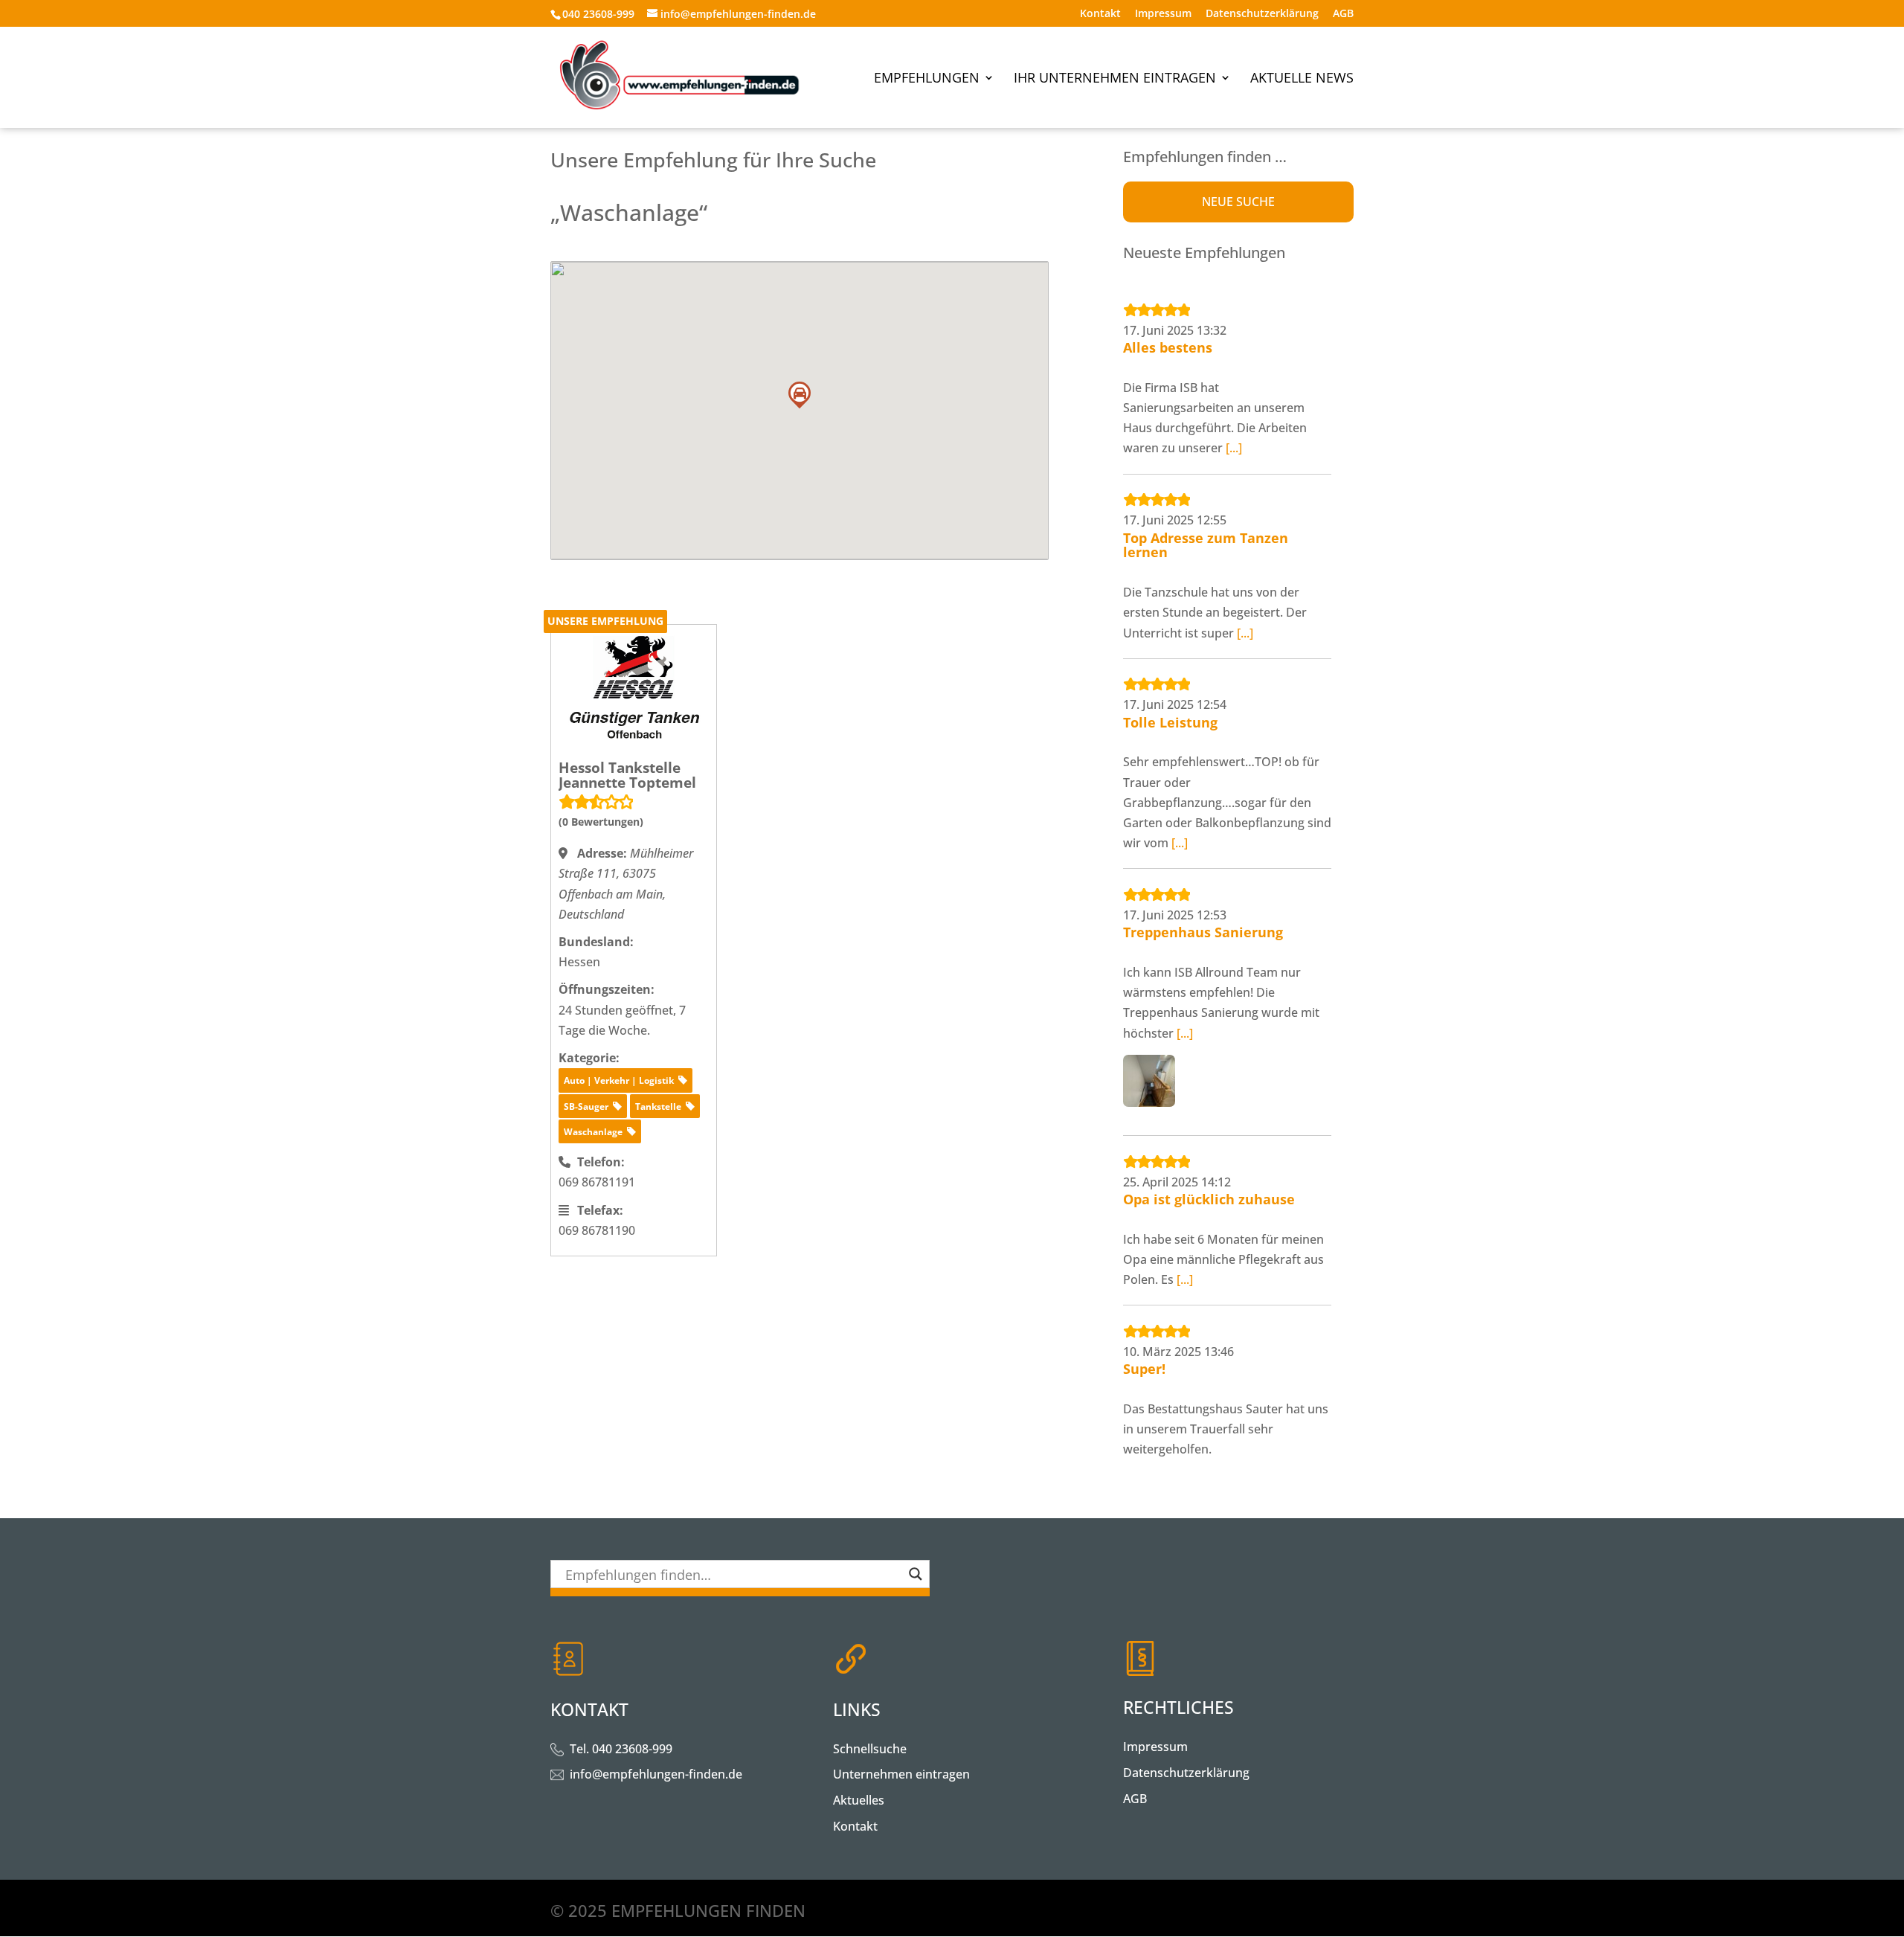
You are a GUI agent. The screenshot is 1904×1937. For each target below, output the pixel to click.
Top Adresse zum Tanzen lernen (1206, 545)
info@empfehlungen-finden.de (656, 1774)
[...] (1234, 448)
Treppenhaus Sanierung (1203, 932)
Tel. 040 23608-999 (621, 1749)
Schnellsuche (870, 1749)
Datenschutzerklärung (1262, 14)
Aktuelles (859, 1800)
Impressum (1163, 14)
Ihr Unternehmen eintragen (1115, 79)
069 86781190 (597, 1230)
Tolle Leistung (1170, 722)
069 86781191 (597, 1182)
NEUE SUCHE (1238, 202)
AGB (1343, 14)
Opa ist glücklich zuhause (1209, 1199)
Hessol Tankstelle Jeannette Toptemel (627, 775)
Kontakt (1100, 14)
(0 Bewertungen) (601, 822)
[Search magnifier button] (916, 1574)
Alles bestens (1168, 347)
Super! (1144, 1369)
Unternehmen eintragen (901, 1774)
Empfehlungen (927, 79)
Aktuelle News (1302, 79)
